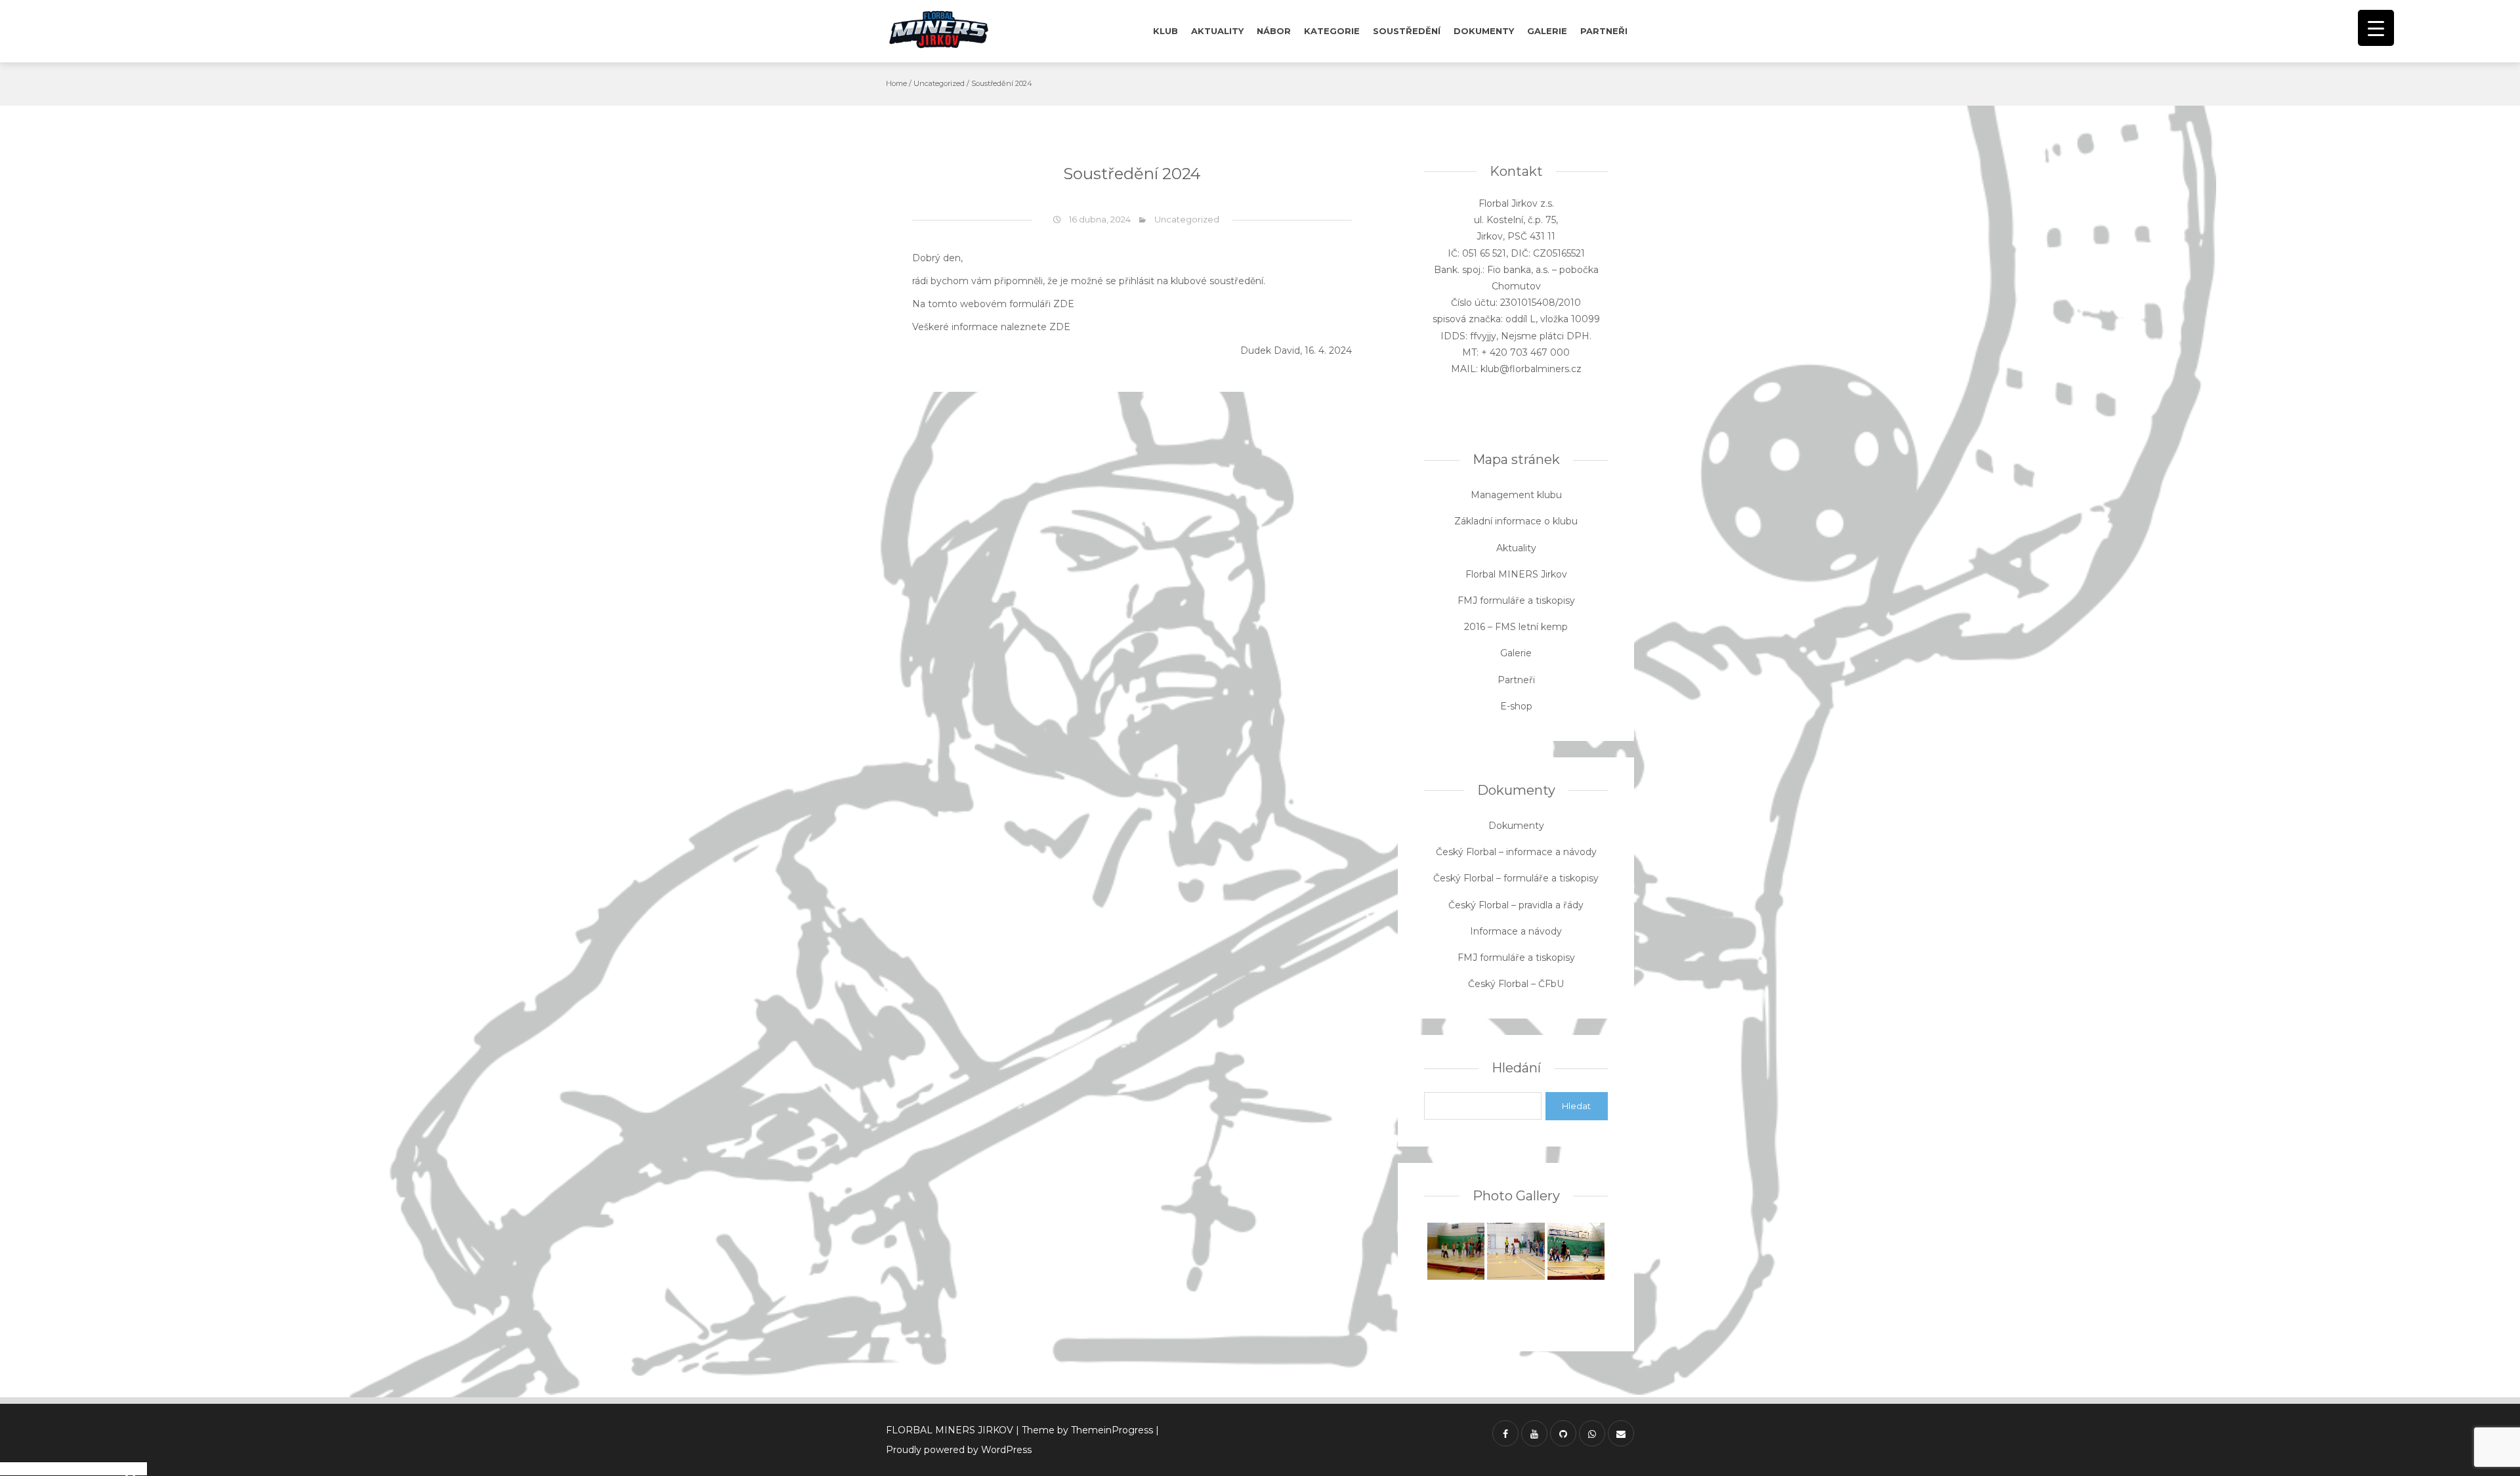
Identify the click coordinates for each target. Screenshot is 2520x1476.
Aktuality (1217, 31)
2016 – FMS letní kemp (1516, 627)
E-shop (1516, 706)
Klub (1165, 31)
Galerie (1547, 31)
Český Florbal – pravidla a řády (1516, 905)
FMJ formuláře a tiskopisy (1516, 601)
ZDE (1064, 304)
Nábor (1274, 31)
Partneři (1604, 31)
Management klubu (1516, 495)
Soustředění (1407, 31)
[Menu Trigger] (2376, 28)
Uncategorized (939, 83)
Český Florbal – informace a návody (1516, 852)
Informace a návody (1516, 931)
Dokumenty (1484, 31)
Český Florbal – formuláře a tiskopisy (1516, 878)
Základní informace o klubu (1516, 521)
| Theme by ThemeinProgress (1084, 1430)
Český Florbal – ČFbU (1516, 984)
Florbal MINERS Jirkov (1516, 574)
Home (896, 83)
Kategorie (1332, 31)
